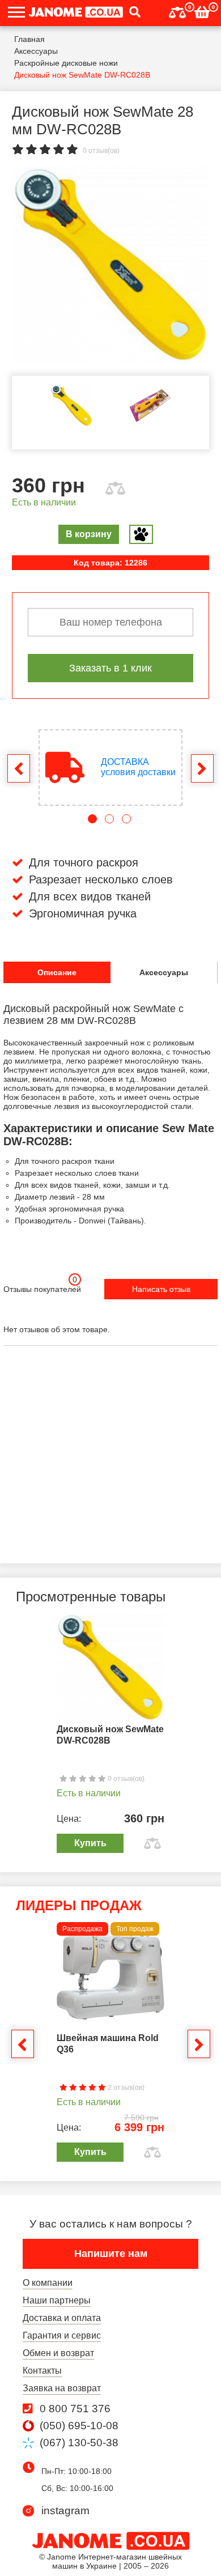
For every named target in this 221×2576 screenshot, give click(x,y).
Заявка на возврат (62, 2388)
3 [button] (126, 819)
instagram (65, 2511)
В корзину (89, 534)
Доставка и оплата (62, 2318)
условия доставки (138, 767)
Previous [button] (19, 768)
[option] (110, 264)
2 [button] (109, 819)
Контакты (42, 2371)
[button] (132, 13)
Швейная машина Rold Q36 (108, 2044)
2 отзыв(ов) (125, 2088)
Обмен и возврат (58, 2353)
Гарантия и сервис (62, 2335)
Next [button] (202, 768)
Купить (90, 1843)
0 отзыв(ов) (101, 151)
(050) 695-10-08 (79, 2426)
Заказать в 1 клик (110, 668)
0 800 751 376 (75, 2409)
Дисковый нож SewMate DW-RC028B (110, 1735)
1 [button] (92, 819)
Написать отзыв (161, 1289)
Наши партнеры (57, 2300)
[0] (177, 11)
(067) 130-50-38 (79, 2443)
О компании (48, 2283)
